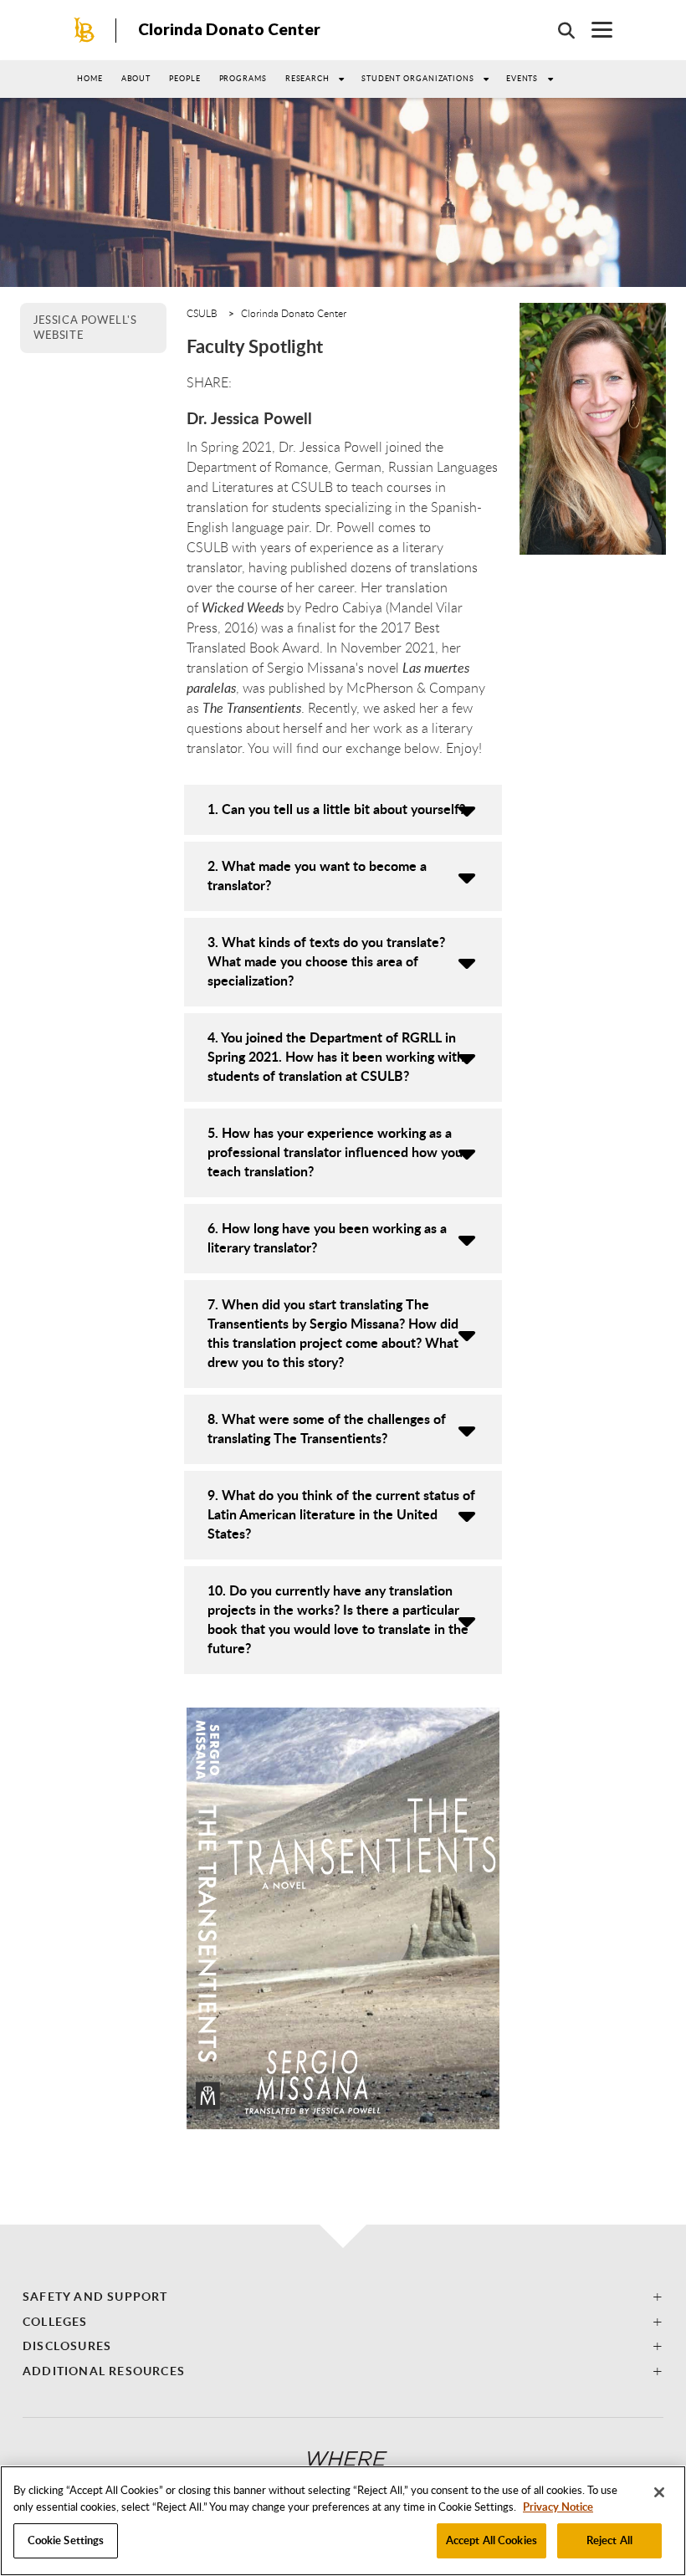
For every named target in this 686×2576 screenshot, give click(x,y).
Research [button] (307, 78)
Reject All (609, 2540)
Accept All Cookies (491, 2540)
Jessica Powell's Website (85, 327)
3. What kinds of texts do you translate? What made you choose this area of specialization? (326, 961)
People (184, 78)
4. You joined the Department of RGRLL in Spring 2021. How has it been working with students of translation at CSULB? (336, 1056)
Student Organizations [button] (418, 78)
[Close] (659, 2492)
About (136, 78)
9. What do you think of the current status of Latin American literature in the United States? (341, 1514)
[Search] (558, 30)
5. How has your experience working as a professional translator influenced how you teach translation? (335, 1152)
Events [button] (522, 78)
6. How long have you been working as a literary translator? (327, 1237)
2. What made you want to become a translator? (317, 875)
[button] (343, 2296)
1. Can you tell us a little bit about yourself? (336, 809)
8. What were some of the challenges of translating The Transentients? (327, 1428)
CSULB (202, 313)
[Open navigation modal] (594, 30)
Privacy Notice (558, 2507)
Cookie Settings (66, 2540)
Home (90, 78)
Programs (243, 78)
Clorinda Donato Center (229, 29)
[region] (343, 2521)
